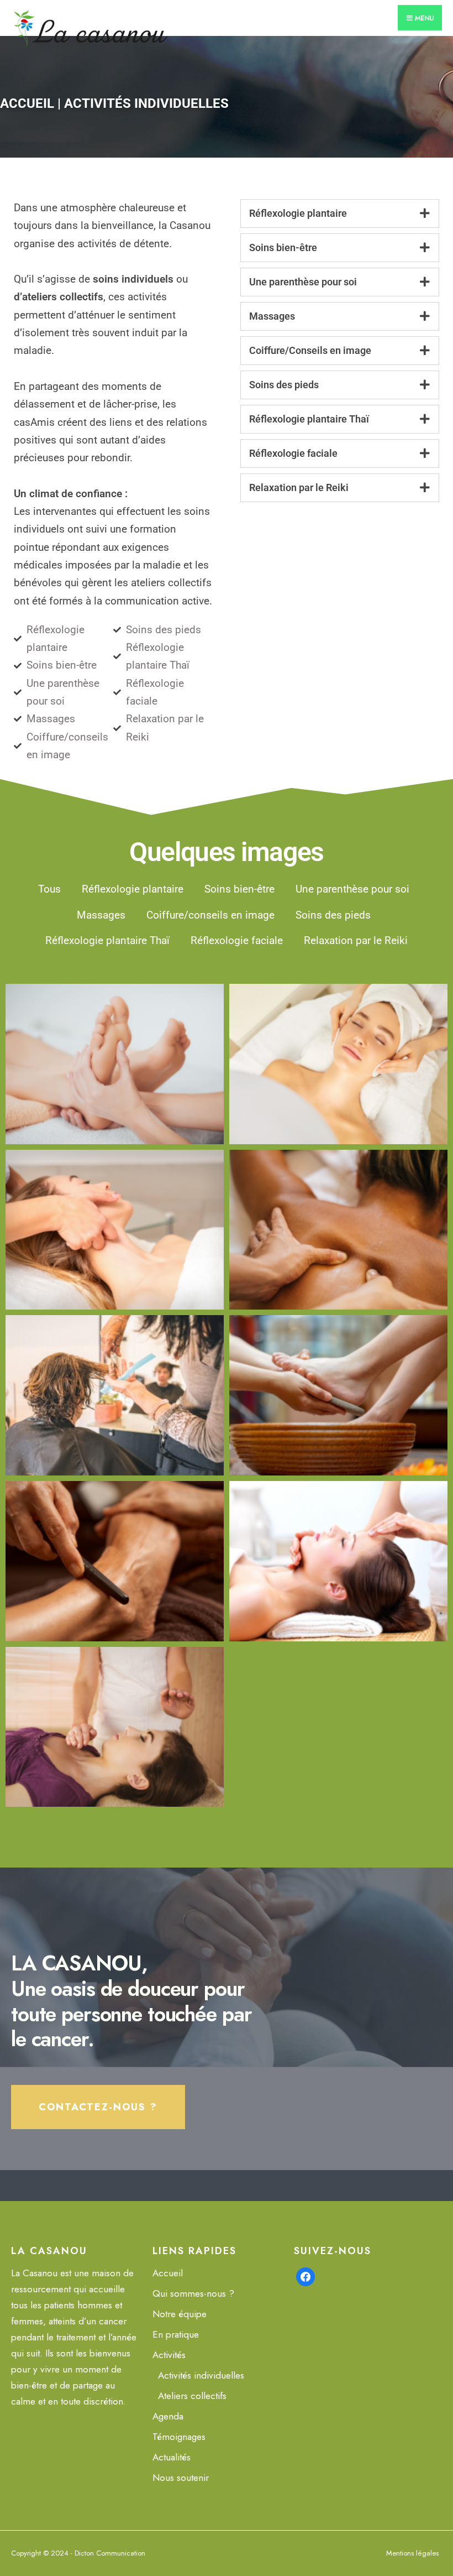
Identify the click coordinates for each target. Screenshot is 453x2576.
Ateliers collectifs (192, 2396)
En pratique (176, 2334)
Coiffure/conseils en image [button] (210, 915)
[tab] (340, 213)
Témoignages (179, 2437)
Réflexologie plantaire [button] (133, 889)
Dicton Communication (110, 2553)
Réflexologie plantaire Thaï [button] (107, 940)
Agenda (168, 2416)
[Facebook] (305, 2276)
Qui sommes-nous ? (193, 2293)
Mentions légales (412, 2553)
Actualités (172, 2457)
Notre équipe (180, 2314)
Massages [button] (101, 915)
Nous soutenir (181, 2478)
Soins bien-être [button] (239, 889)
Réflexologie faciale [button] (237, 940)
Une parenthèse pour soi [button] (352, 889)
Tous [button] (49, 889)
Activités (169, 2355)
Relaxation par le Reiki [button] (356, 940)
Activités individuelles (201, 2375)
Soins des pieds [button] (333, 915)
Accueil (27, 103)
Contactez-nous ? (98, 2107)
